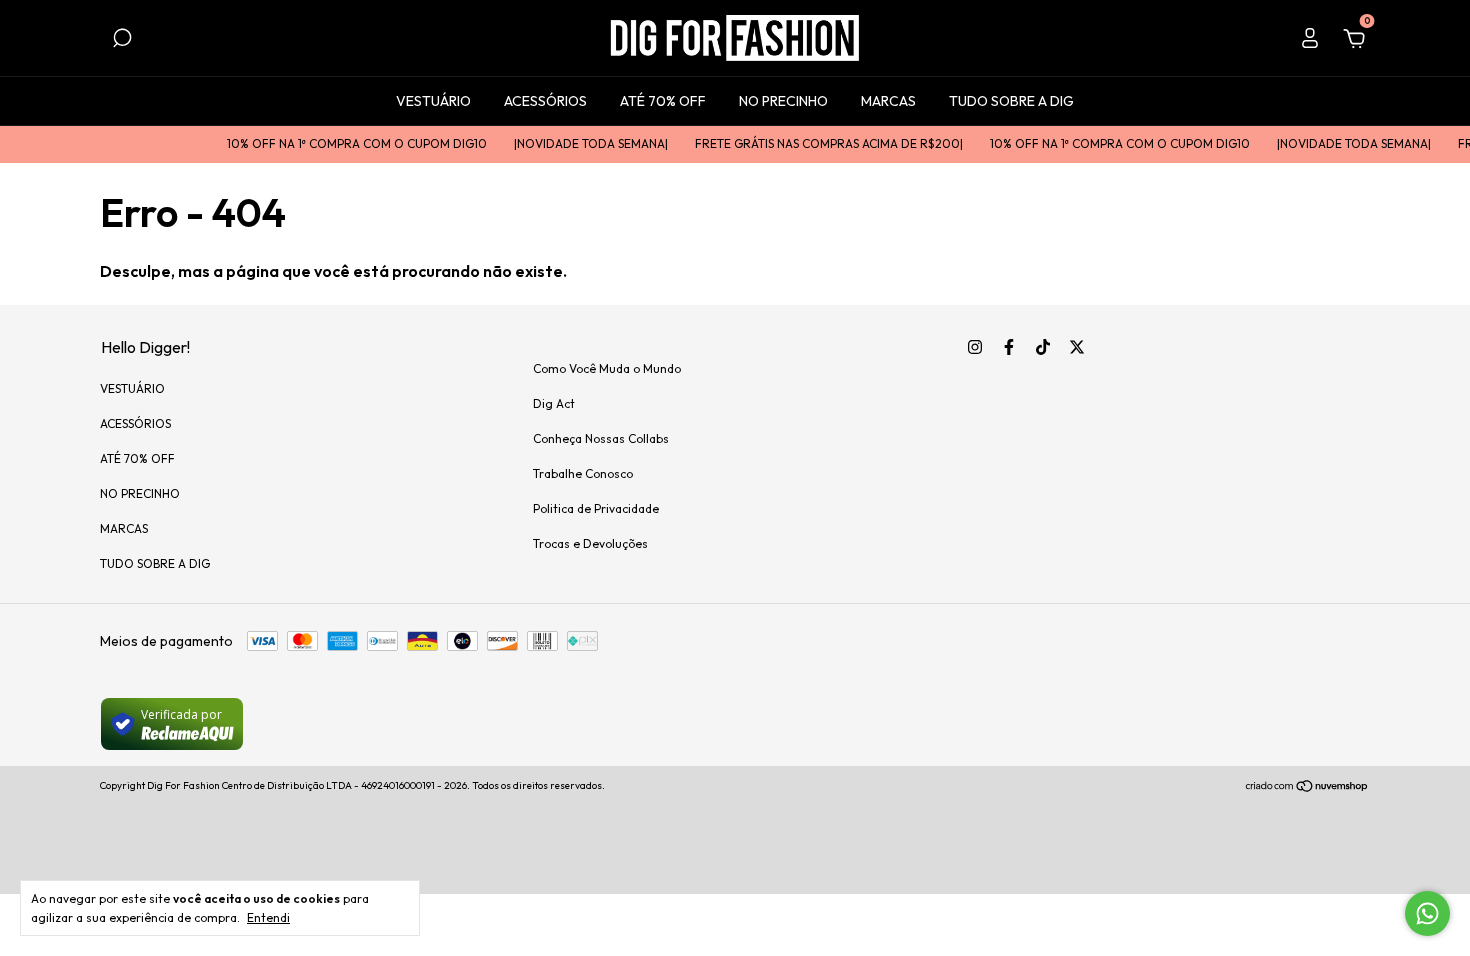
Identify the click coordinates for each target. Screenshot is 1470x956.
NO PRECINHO (783, 101)
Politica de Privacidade (596, 508)
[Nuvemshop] (1307, 788)
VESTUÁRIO (433, 101)
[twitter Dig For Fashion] (1077, 347)
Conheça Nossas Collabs (601, 438)
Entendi (268, 917)
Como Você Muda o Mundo (607, 368)
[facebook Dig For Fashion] (1009, 347)
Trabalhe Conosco (583, 473)
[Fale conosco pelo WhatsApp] (1427, 913)
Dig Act (554, 403)
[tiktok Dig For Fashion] (1043, 347)
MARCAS (888, 101)
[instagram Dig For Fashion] (975, 347)
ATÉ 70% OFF (663, 101)
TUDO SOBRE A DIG (1011, 101)
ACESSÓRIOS (545, 101)
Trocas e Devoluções (590, 543)
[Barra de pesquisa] (122, 41)
